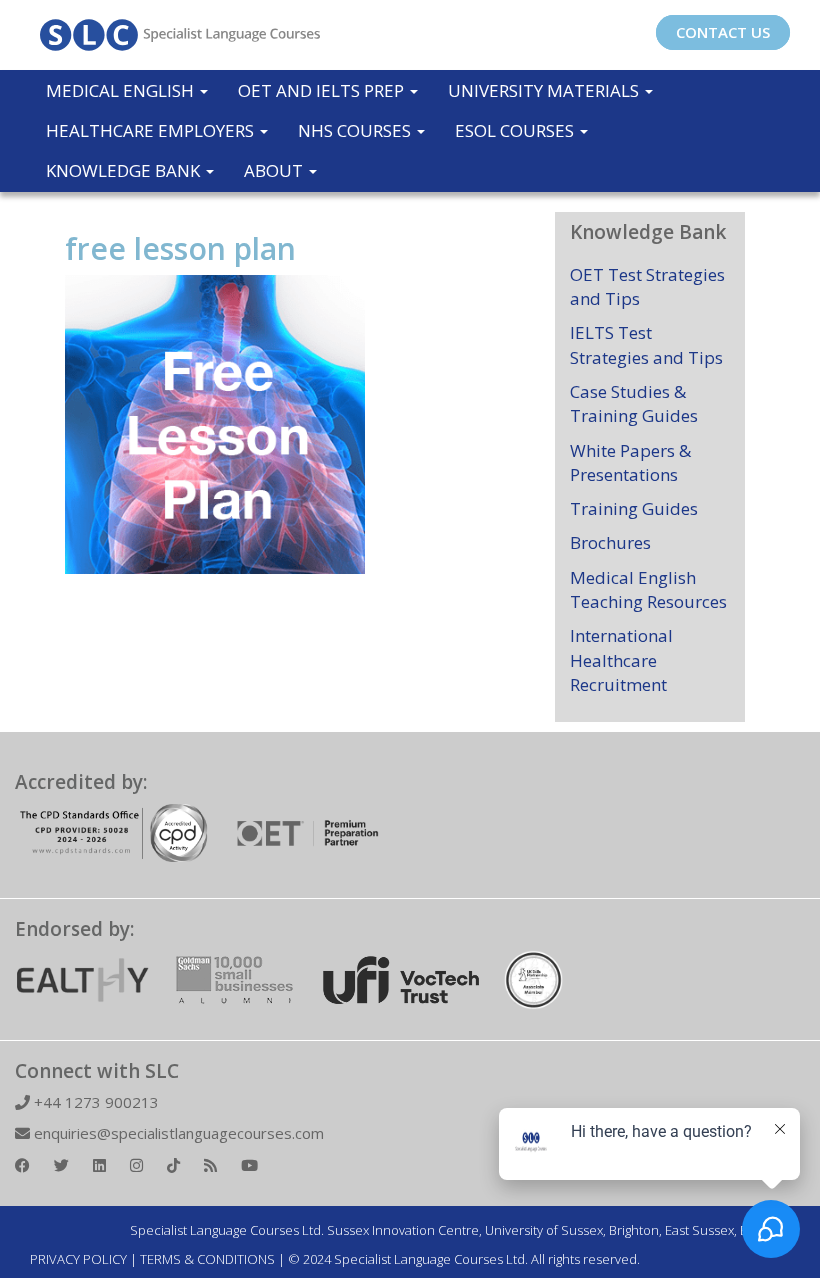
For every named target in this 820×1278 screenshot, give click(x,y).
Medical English (122, 90)
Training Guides (634, 508)
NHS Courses (356, 130)
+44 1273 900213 (94, 1102)
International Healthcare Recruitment (621, 660)
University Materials (545, 90)
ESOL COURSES (516, 130)
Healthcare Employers (152, 130)
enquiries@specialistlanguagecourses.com (177, 1133)
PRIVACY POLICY (78, 1259)
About (275, 170)
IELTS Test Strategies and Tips (646, 344)
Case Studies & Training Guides (634, 403)
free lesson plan (180, 248)
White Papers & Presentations (630, 462)
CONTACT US (723, 32)
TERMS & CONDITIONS (207, 1259)
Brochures (610, 542)
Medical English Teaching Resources (648, 589)
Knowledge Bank (125, 170)
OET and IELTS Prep (323, 90)
